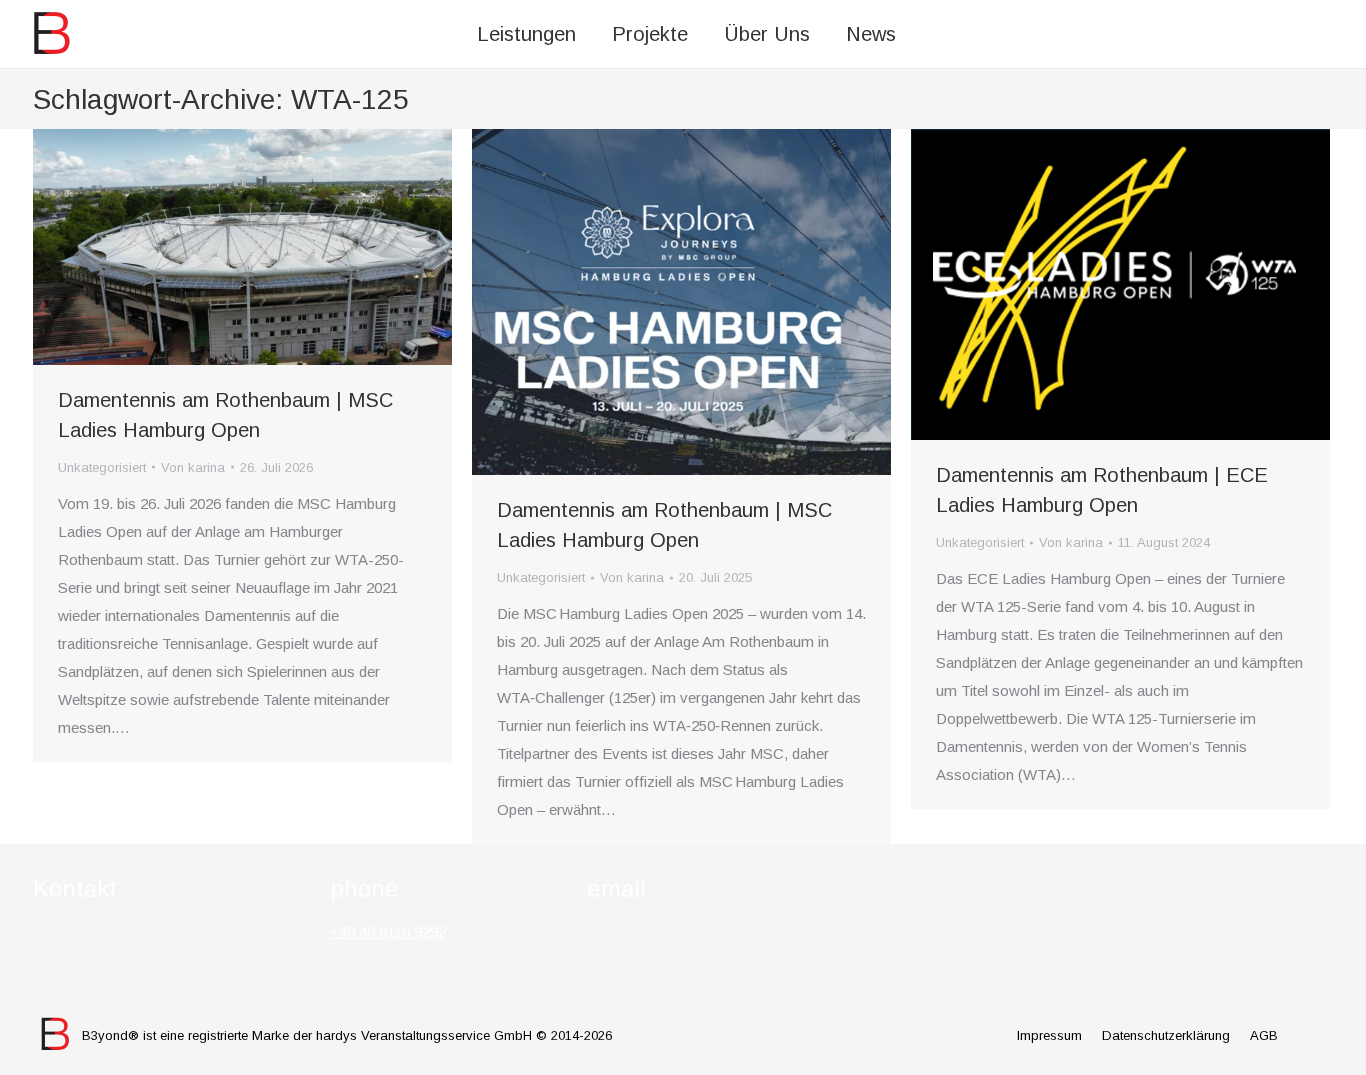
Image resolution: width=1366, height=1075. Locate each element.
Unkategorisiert (102, 467)
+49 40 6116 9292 (388, 931)
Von (193, 467)
